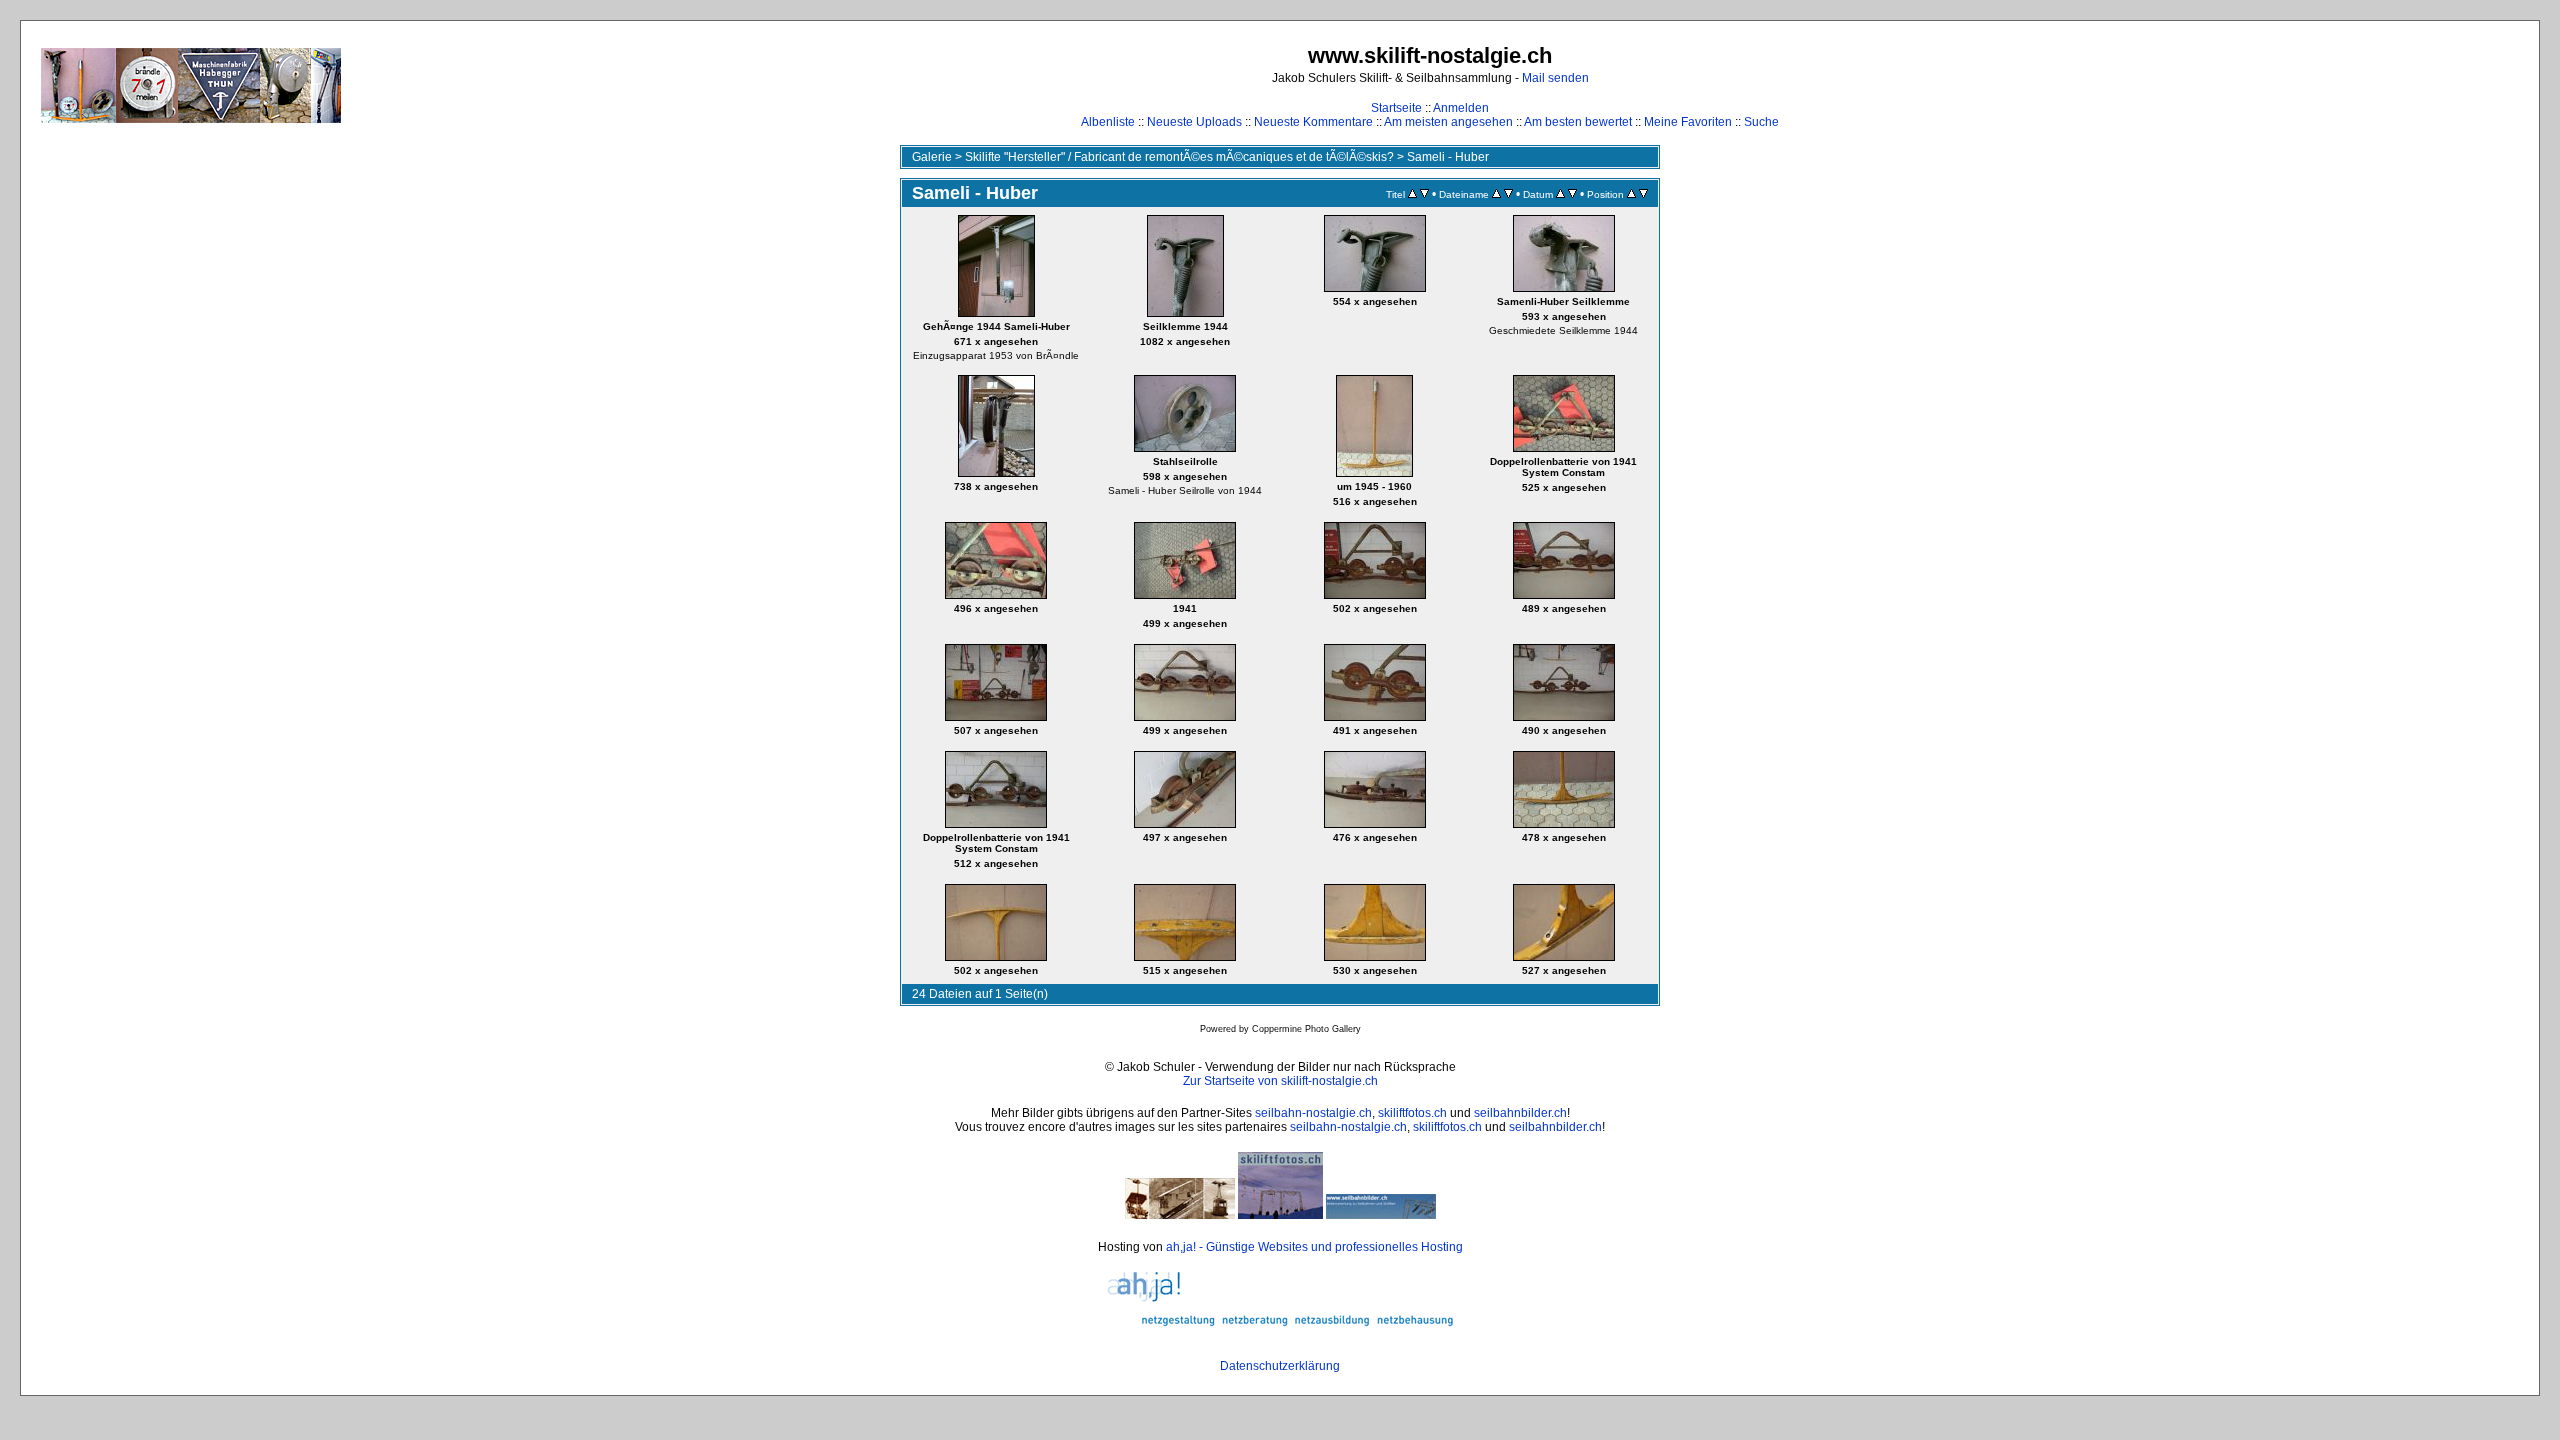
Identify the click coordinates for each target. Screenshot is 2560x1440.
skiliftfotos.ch (1412, 1113)
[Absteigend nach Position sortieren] (1643, 194)
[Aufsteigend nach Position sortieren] (1631, 194)
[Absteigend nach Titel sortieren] (1424, 194)
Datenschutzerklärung (1280, 1366)
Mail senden (1555, 78)
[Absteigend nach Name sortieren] (1508, 194)
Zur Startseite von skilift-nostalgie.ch (1280, 1081)
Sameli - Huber (1448, 157)
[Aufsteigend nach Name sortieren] (1496, 194)
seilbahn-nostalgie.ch (1313, 1113)
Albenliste (1108, 122)
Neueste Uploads (1194, 122)
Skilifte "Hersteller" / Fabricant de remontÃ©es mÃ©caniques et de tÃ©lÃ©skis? (1179, 157)
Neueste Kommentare (1313, 122)
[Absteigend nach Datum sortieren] (1572, 194)
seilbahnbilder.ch (1520, 1113)
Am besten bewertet (1578, 122)
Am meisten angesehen (1448, 122)
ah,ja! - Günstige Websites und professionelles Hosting (1314, 1247)
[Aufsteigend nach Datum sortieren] (1560, 194)
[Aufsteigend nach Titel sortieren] (1412, 194)
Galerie (932, 157)
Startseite (1396, 108)
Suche (1761, 122)
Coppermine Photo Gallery (1306, 1029)
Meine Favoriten (1688, 122)
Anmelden (1461, 108)
